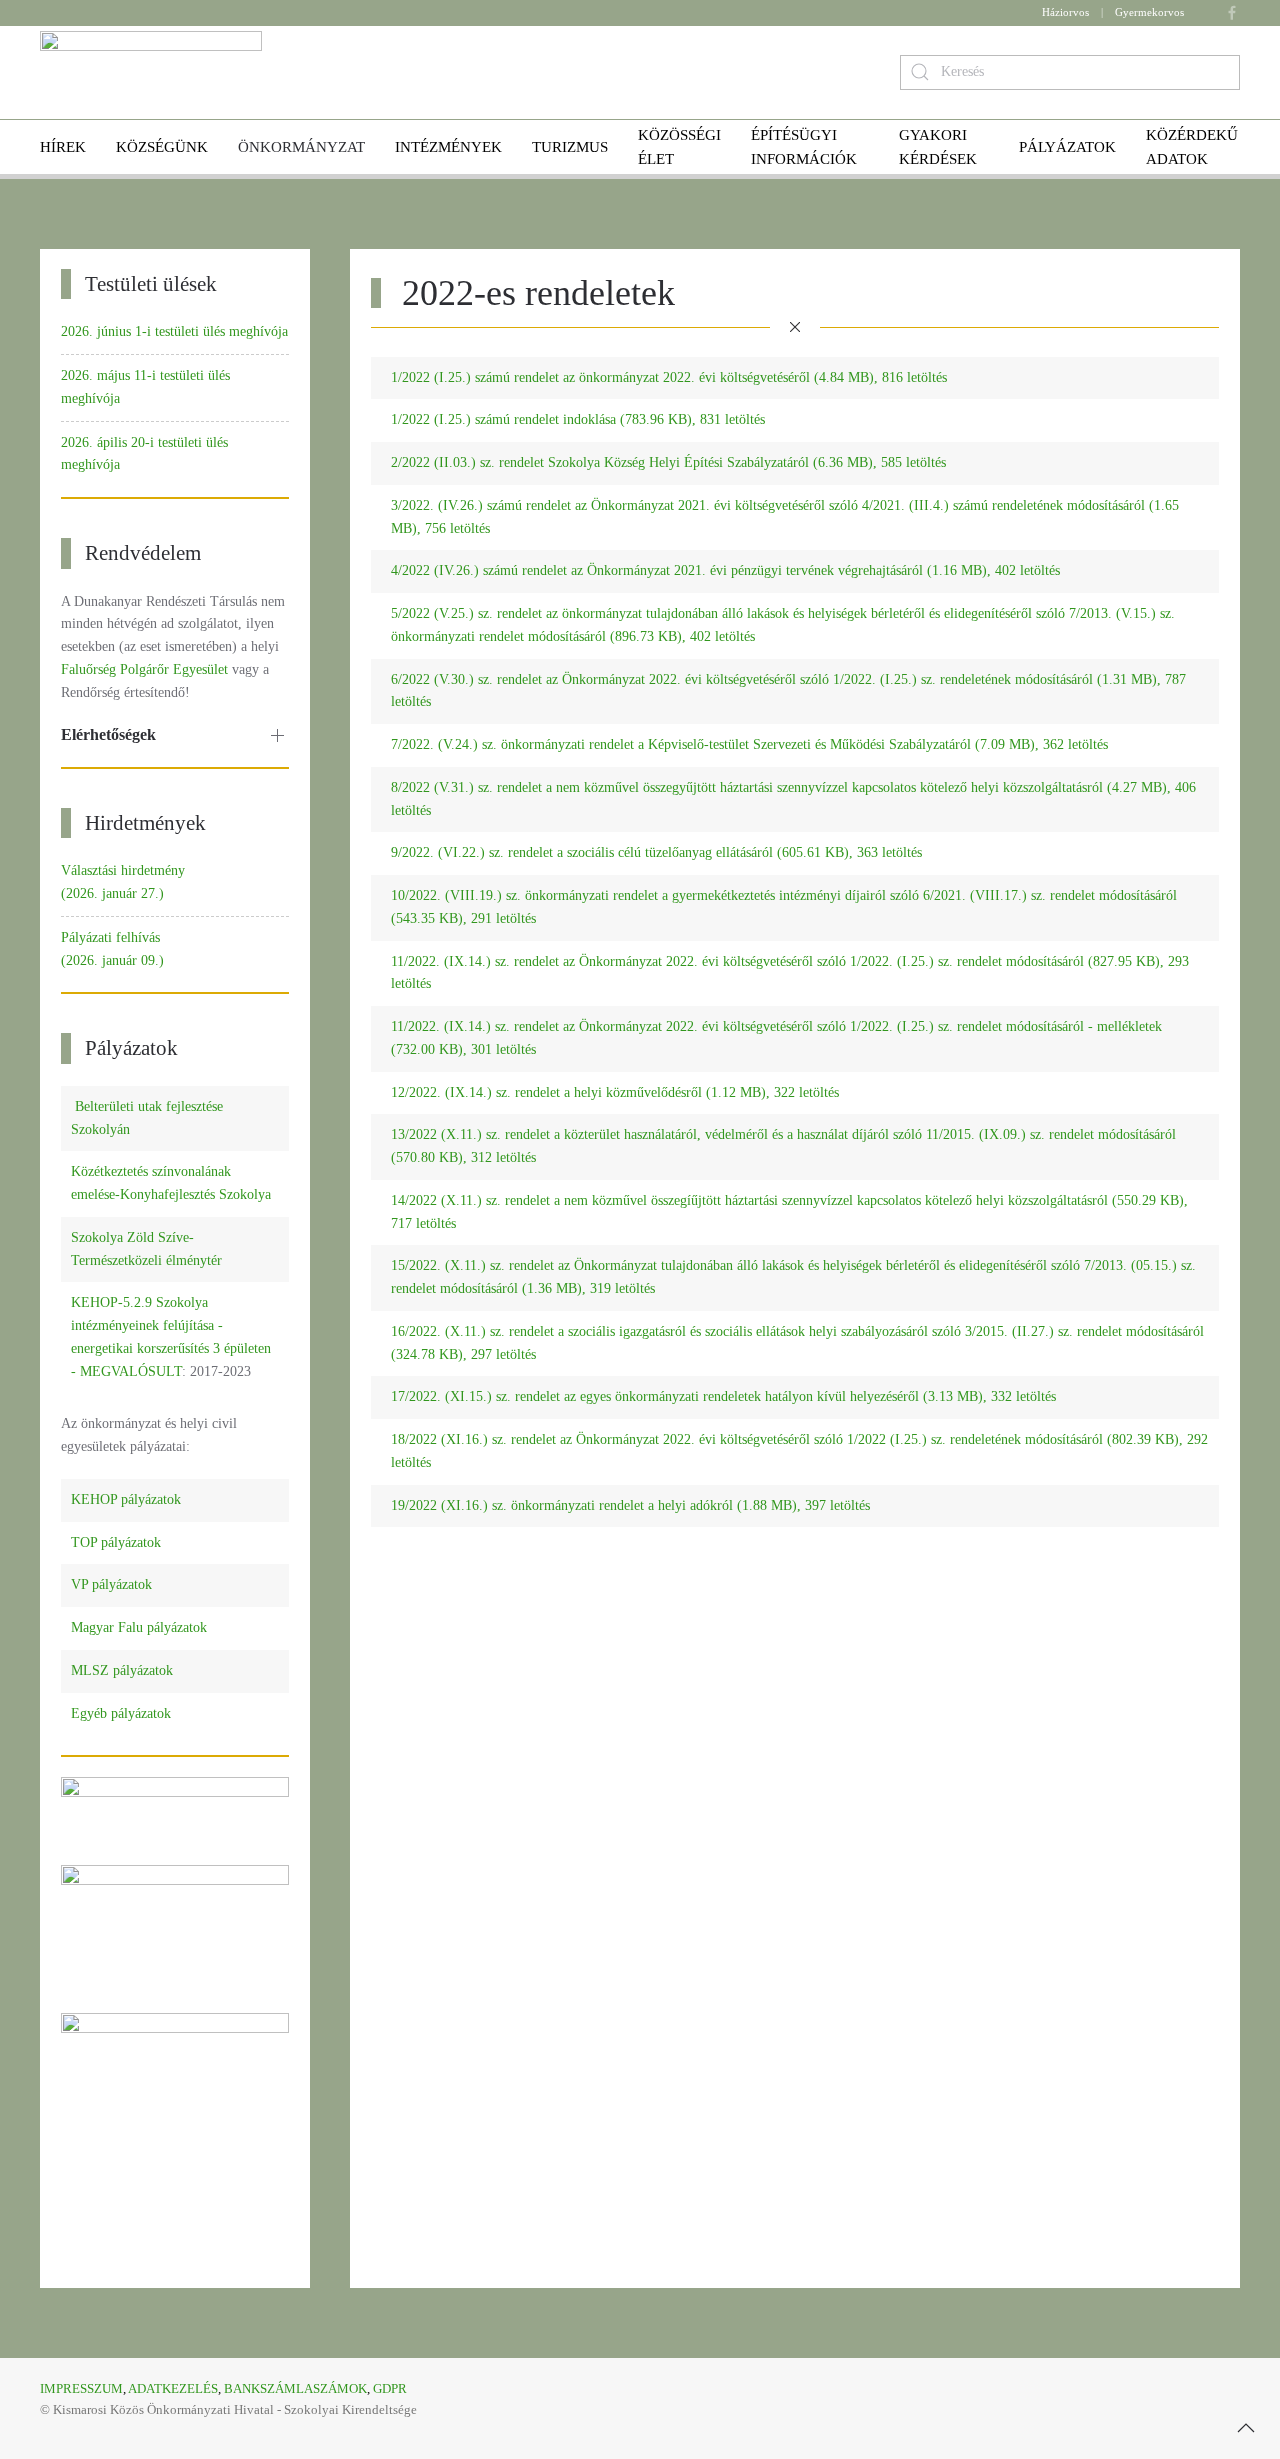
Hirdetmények (145, 823)
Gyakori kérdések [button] (938, 147)
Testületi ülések (151, 284)
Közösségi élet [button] (679, 147)
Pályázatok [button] (1067, 147)
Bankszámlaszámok (295, 2388)
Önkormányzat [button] (301, 147)
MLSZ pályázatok (122, 1670)
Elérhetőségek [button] (108, 734)
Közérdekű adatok (1192, 147)
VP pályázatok (111, 1584)
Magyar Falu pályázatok (139, 1627)
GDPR (390, 2388)
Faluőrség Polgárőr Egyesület (144, 669)
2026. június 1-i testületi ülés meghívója (174, 331)
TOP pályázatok (116, 1542)
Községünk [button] (162, 147)
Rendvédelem (143, 553)
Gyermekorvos (1149, 12)
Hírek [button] (63, 147)
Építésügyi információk (804, 147)
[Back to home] (151, 72)
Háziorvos (1065, 12)
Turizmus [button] (570, 147)
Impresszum (81, 2388)
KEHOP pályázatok (126, 1499)
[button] (1246, 2428)
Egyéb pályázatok (121, 1713)
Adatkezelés (173, 2388)
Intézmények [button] (448, 147)
